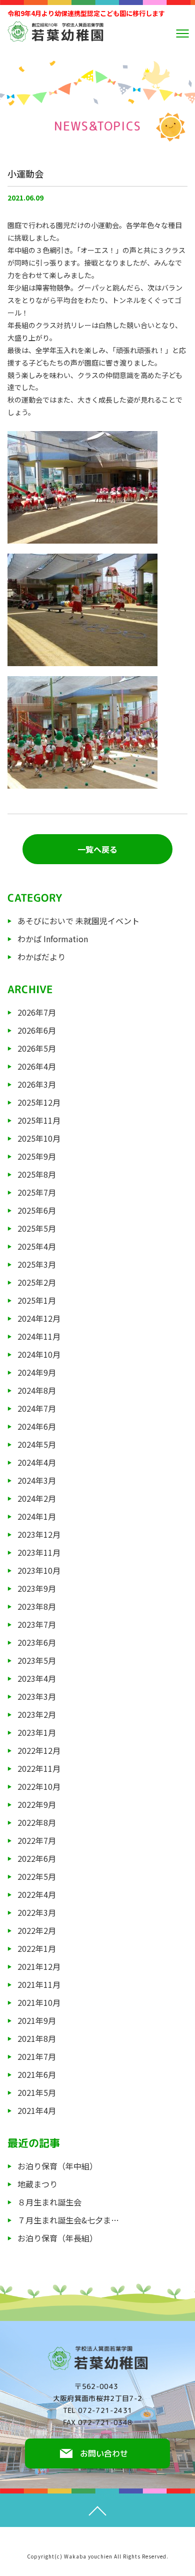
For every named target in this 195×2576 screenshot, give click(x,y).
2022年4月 (37, 1894)
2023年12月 (39, 1534)
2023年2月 (37, 1714)
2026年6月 (37, 1030)
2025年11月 (39, 1120)
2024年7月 (37, 1408)
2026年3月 (37, 1084)
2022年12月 (39, 1750)
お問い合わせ (103, 2453)
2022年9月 (37, 1804)
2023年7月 (37, 1624)
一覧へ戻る (97, 849)
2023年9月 (37, 1588)
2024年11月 (39, 1336)
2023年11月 (39, 1552)
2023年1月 (37, 1732)
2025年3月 (37, 1264)
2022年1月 (37, 1948)
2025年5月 (37, 1228)
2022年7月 (37, 1840)
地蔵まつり (37, 2184)
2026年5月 (37, 1048)
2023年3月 (37, 1696)
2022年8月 (37, 1822)
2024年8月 (37, 1390)
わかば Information (53, 939)
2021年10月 (39, 2002)
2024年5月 (37, 1444)
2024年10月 (39, 1354)
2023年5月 (37, 1660)
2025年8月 (37, 1174)
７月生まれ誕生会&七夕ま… (68, 2220)
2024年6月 (37, 1426)
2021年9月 (37, 2020)
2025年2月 (37, 1282)
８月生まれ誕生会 (49, 2202)
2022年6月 (37, 1858)
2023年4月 (37, 1678)
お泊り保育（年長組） (57, 2238)
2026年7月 (37, 1012)
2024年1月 (37, 1516)
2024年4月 (37, 1462)
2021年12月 (39, 1966)
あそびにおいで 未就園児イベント (78, 921)
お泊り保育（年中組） (57, 2166)
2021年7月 (37, 2056)
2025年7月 (37, 1192)
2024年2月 (37, 1498)
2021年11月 (39, 1984)
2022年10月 (39, 1786)
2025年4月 (37, 1246)
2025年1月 (37, 1300)
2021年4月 (37, 2110)
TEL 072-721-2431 (98, 2410)
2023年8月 (37, 1606)
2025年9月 (37, 1156)
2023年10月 (39, 1570)
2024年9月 (37, 1372)
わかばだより (41, 957)
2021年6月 (37, 2074)
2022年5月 (37, 1876)
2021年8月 (37, 2038)
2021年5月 (37, 2092)
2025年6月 (37, 1210)
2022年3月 (37, 1912)
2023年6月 (37, 1642)
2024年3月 (37, 1480)
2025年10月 (39, 1138)
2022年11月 (39, 1768)
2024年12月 (39, 1318)
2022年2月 (37, 1930)
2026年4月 (37, 1066)
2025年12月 (39, 1102)
